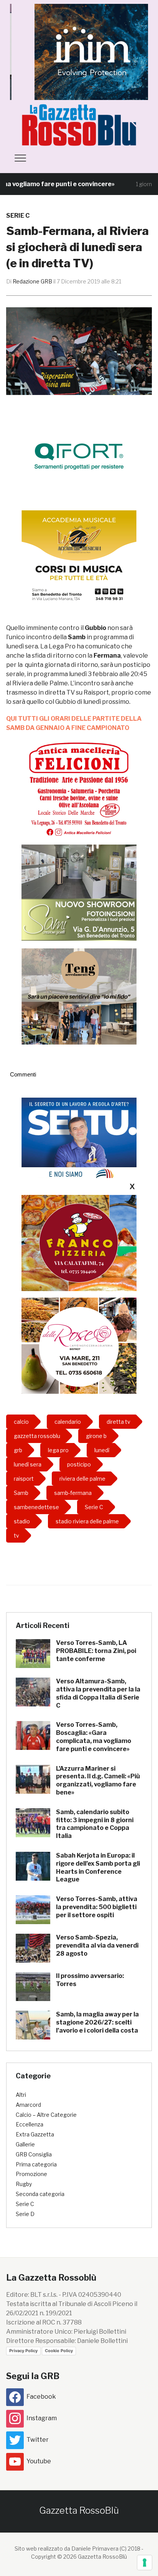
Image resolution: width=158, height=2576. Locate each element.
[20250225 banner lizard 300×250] (79, 558)
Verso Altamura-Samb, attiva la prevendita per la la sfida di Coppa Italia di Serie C (98, 1693)
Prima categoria (36, 2164)
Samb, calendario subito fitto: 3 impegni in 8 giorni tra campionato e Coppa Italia (95, 1824)
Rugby (24, 2184)
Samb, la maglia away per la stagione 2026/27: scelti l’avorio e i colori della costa (97, 2022)
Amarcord (28, 2105)
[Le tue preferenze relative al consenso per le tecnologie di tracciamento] (145, 2563)
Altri (21, 2095)
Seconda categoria (40, 2194)
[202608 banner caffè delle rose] (79, 1345)
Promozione (31, 2174)
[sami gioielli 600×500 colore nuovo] (79, 892)
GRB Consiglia (34, 2154)
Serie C (18, 216)
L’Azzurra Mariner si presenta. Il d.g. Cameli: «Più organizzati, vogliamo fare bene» (98, 1780)
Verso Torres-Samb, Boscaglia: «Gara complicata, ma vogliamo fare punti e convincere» (94, 1737)
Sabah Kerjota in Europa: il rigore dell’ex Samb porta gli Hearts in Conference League (98, 1867)
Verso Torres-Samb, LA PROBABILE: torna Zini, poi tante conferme (96, 1651)
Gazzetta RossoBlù (79, 2510)
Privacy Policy (23, 2351)
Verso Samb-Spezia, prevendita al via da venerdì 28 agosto (97, 1945)
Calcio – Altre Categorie (46, 2115)
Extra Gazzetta (35, 2134)
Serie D (25, 2214)
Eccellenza (30, 2124)
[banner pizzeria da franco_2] (79, 1243)
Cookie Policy (59, 2351)
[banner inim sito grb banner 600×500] (79, 51)
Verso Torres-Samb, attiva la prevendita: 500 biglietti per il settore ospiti (97, 1907)
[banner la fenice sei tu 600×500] (79, 1146)
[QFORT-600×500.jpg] (79, 456)
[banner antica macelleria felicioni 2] (79, 788)
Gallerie (25, 2144)
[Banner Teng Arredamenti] (79, 996)
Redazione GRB (32, 281)
